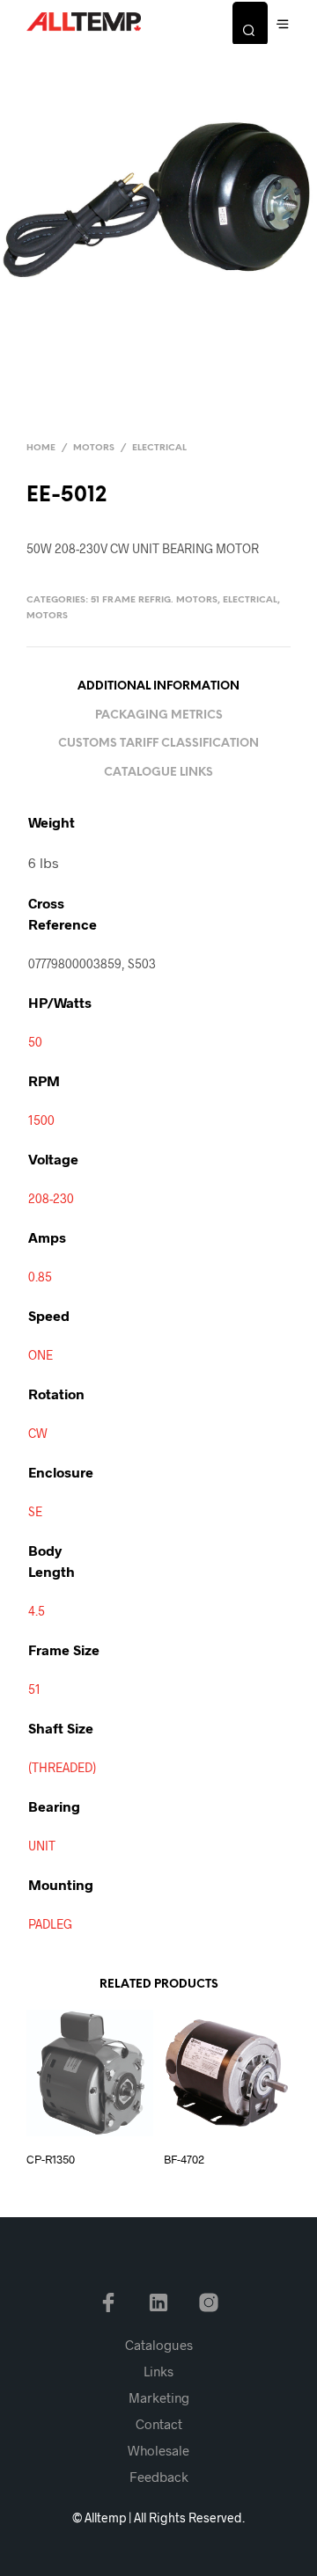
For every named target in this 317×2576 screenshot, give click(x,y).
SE (35, 1511)
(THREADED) (62, 1767)
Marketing (159, 2397)
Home (41, 448)
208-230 (51, 1198)
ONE (41, 1355)
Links (158, 2371)
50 (35, 1042)
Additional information (158, 686)
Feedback (159, 2477)
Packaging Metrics (159, 715)
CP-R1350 (51, 2159)
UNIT (42, 1846)
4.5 (37, 1611)
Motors (94, 448)
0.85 (40, 1277)
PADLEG (50, 1924)
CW (38, 1433)
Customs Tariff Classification (158, 744)
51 (34, 1689)
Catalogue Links (158, 773)
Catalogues (159, 2345)
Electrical (159, 448)
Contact (159, 2424)
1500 (41, 1120)
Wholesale (158, 2450)
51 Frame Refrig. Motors (154, 600)
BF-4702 (184, 2159)
